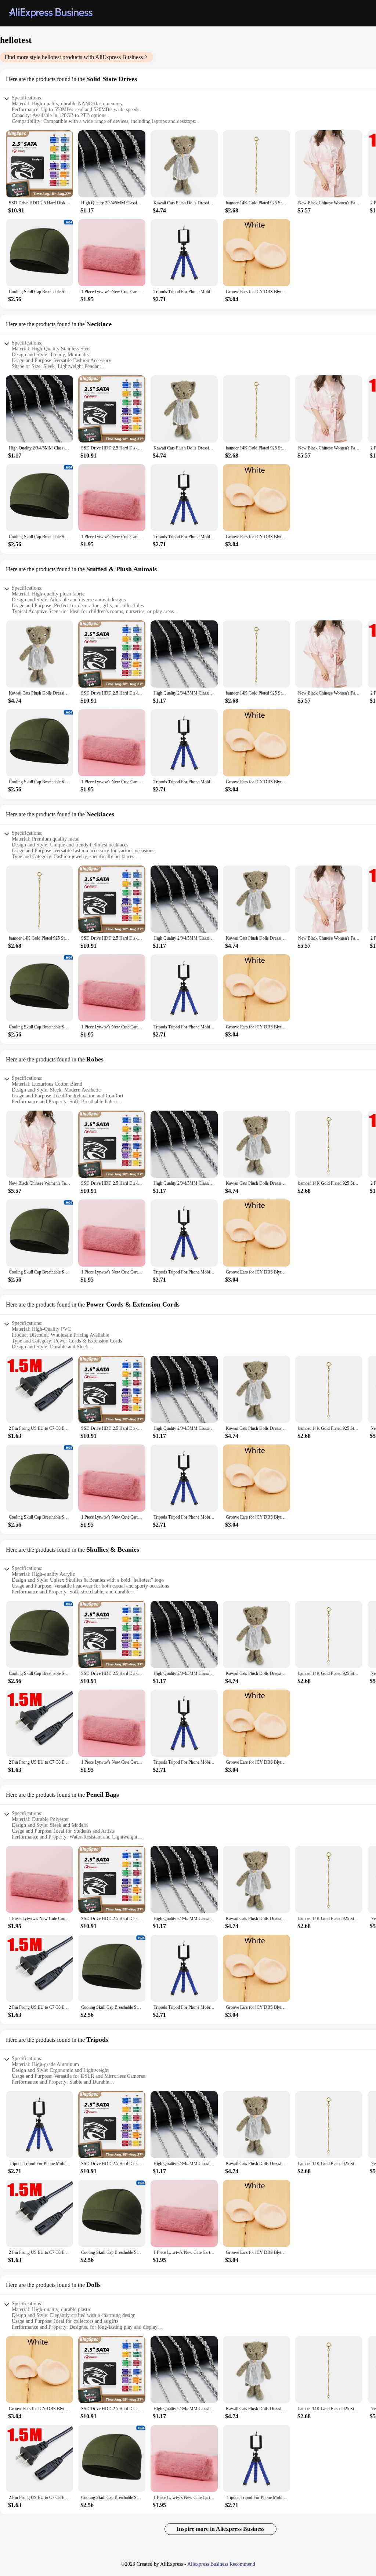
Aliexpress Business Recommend (221, 2564)
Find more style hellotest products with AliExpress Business (74, 57)
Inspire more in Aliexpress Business (220, 2529)
